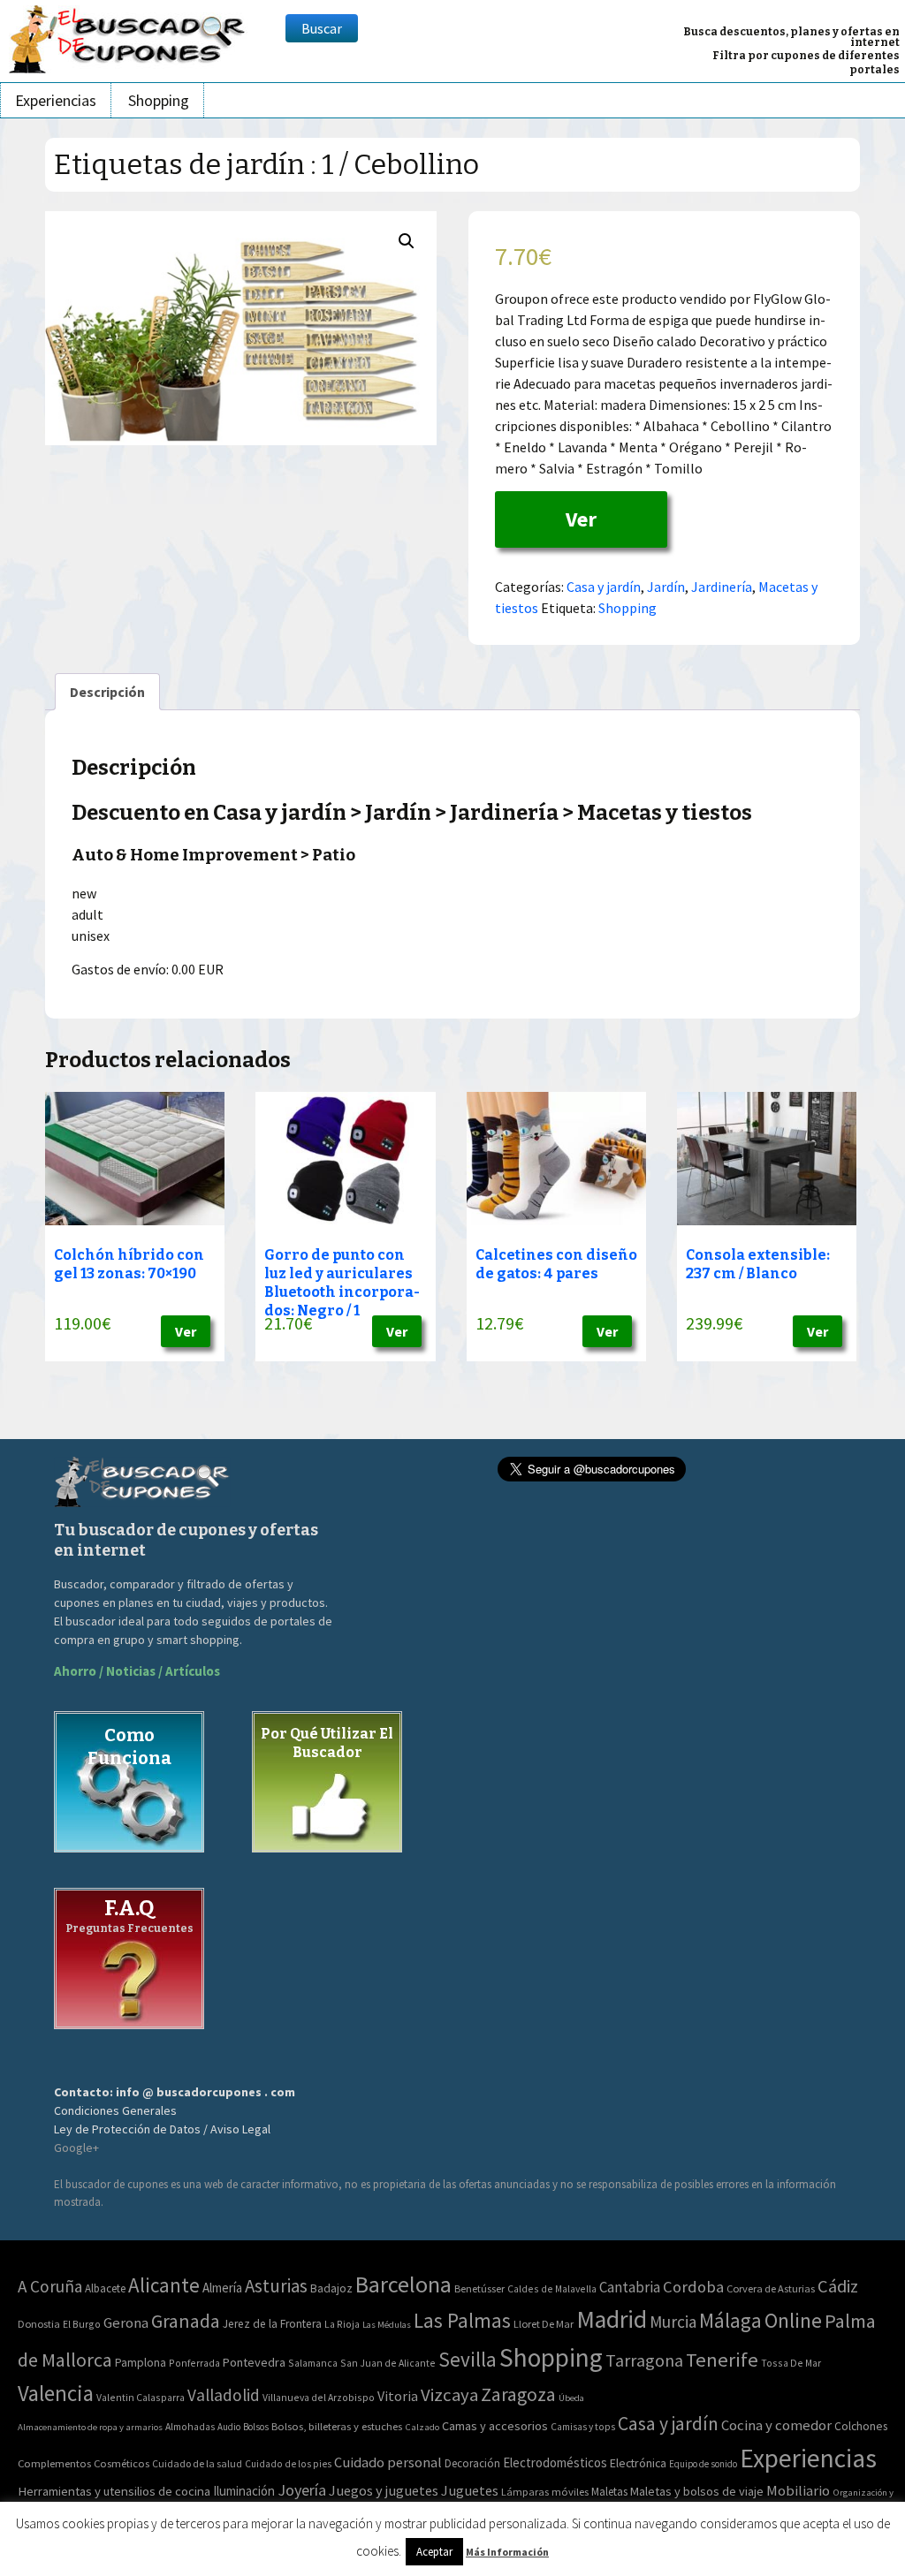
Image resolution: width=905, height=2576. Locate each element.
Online (793, 2320)
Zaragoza (518, 2394)
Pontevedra (254, 2362)
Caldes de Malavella (552, 2288)
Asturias (276, 2286)
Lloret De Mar (544, 2324)
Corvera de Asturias (771, 2288)
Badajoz (331, 2288)
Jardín (666, 587)
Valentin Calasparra (141, 2397)
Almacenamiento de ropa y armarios (90, 2427)
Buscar (322, 28)
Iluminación (244, 2491)
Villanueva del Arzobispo (319, 2397)
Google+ (76, 2148)
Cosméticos (122, 2463)
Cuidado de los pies (288, 2464)
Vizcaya (449, 2395)
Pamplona (141, 2363)
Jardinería (722, 587)
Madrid (612, 2319)
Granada (186, 2321)
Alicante (164, 2285)
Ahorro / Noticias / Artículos (137, 1671)
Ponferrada (194, 2363)
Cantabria (630, 2287)
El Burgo (82, 2324)
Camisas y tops (583, 2427)
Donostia (39, 2324)
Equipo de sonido (703, 2464)
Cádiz (838, 2286)
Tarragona (644, 2360)
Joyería (302, 2490)
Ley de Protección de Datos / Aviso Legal (162, 2129)
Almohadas (190, 2427)
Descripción (107, 692)
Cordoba (693, 2287)
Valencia (56, 2394)
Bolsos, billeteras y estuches (337, 2426)
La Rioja (342, 2324)
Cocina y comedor (776, 2425)
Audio (229, 2427)
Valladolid (224, 2395)
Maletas (609, 2492)
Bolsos (256, 2427)
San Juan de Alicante (388, 2363)
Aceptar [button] (434, 2552)
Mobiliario (798, 2491)
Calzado (422, 2427)
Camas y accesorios (495, 2426)
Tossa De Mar (791, 2363)
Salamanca (313, 2363)
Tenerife (722, 2360)
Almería (222, 2288)
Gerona (126, 2323)
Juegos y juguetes (384, 2490)
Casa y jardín (604, 587)
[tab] (107, 692)
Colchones (861, 2426)
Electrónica (638, 2463)
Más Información (507, 2552)
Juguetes (470, 2490)
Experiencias (56, 100)
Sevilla (468, 2359)
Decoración (472, 2463)
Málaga (730, 2320)
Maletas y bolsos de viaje (697, 2491)
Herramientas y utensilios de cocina (114, 2491)
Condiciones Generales (115, 2110)
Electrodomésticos (555, 2462)
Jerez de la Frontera (272, 2324)
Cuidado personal (388, 2462)
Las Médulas (387, 2325)
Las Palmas (462, 2320)
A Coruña (50, 2286)
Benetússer (479, 2288)
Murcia (673, 2322)
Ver (581, 519)
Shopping (159, 100)
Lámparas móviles (545, 2492)
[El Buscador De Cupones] (128, 37)
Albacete (105, 2288)
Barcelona (403, 2284)
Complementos (54, 2463)
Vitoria (398, 2396)
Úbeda (571, 2398)
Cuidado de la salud (197, 2463)
